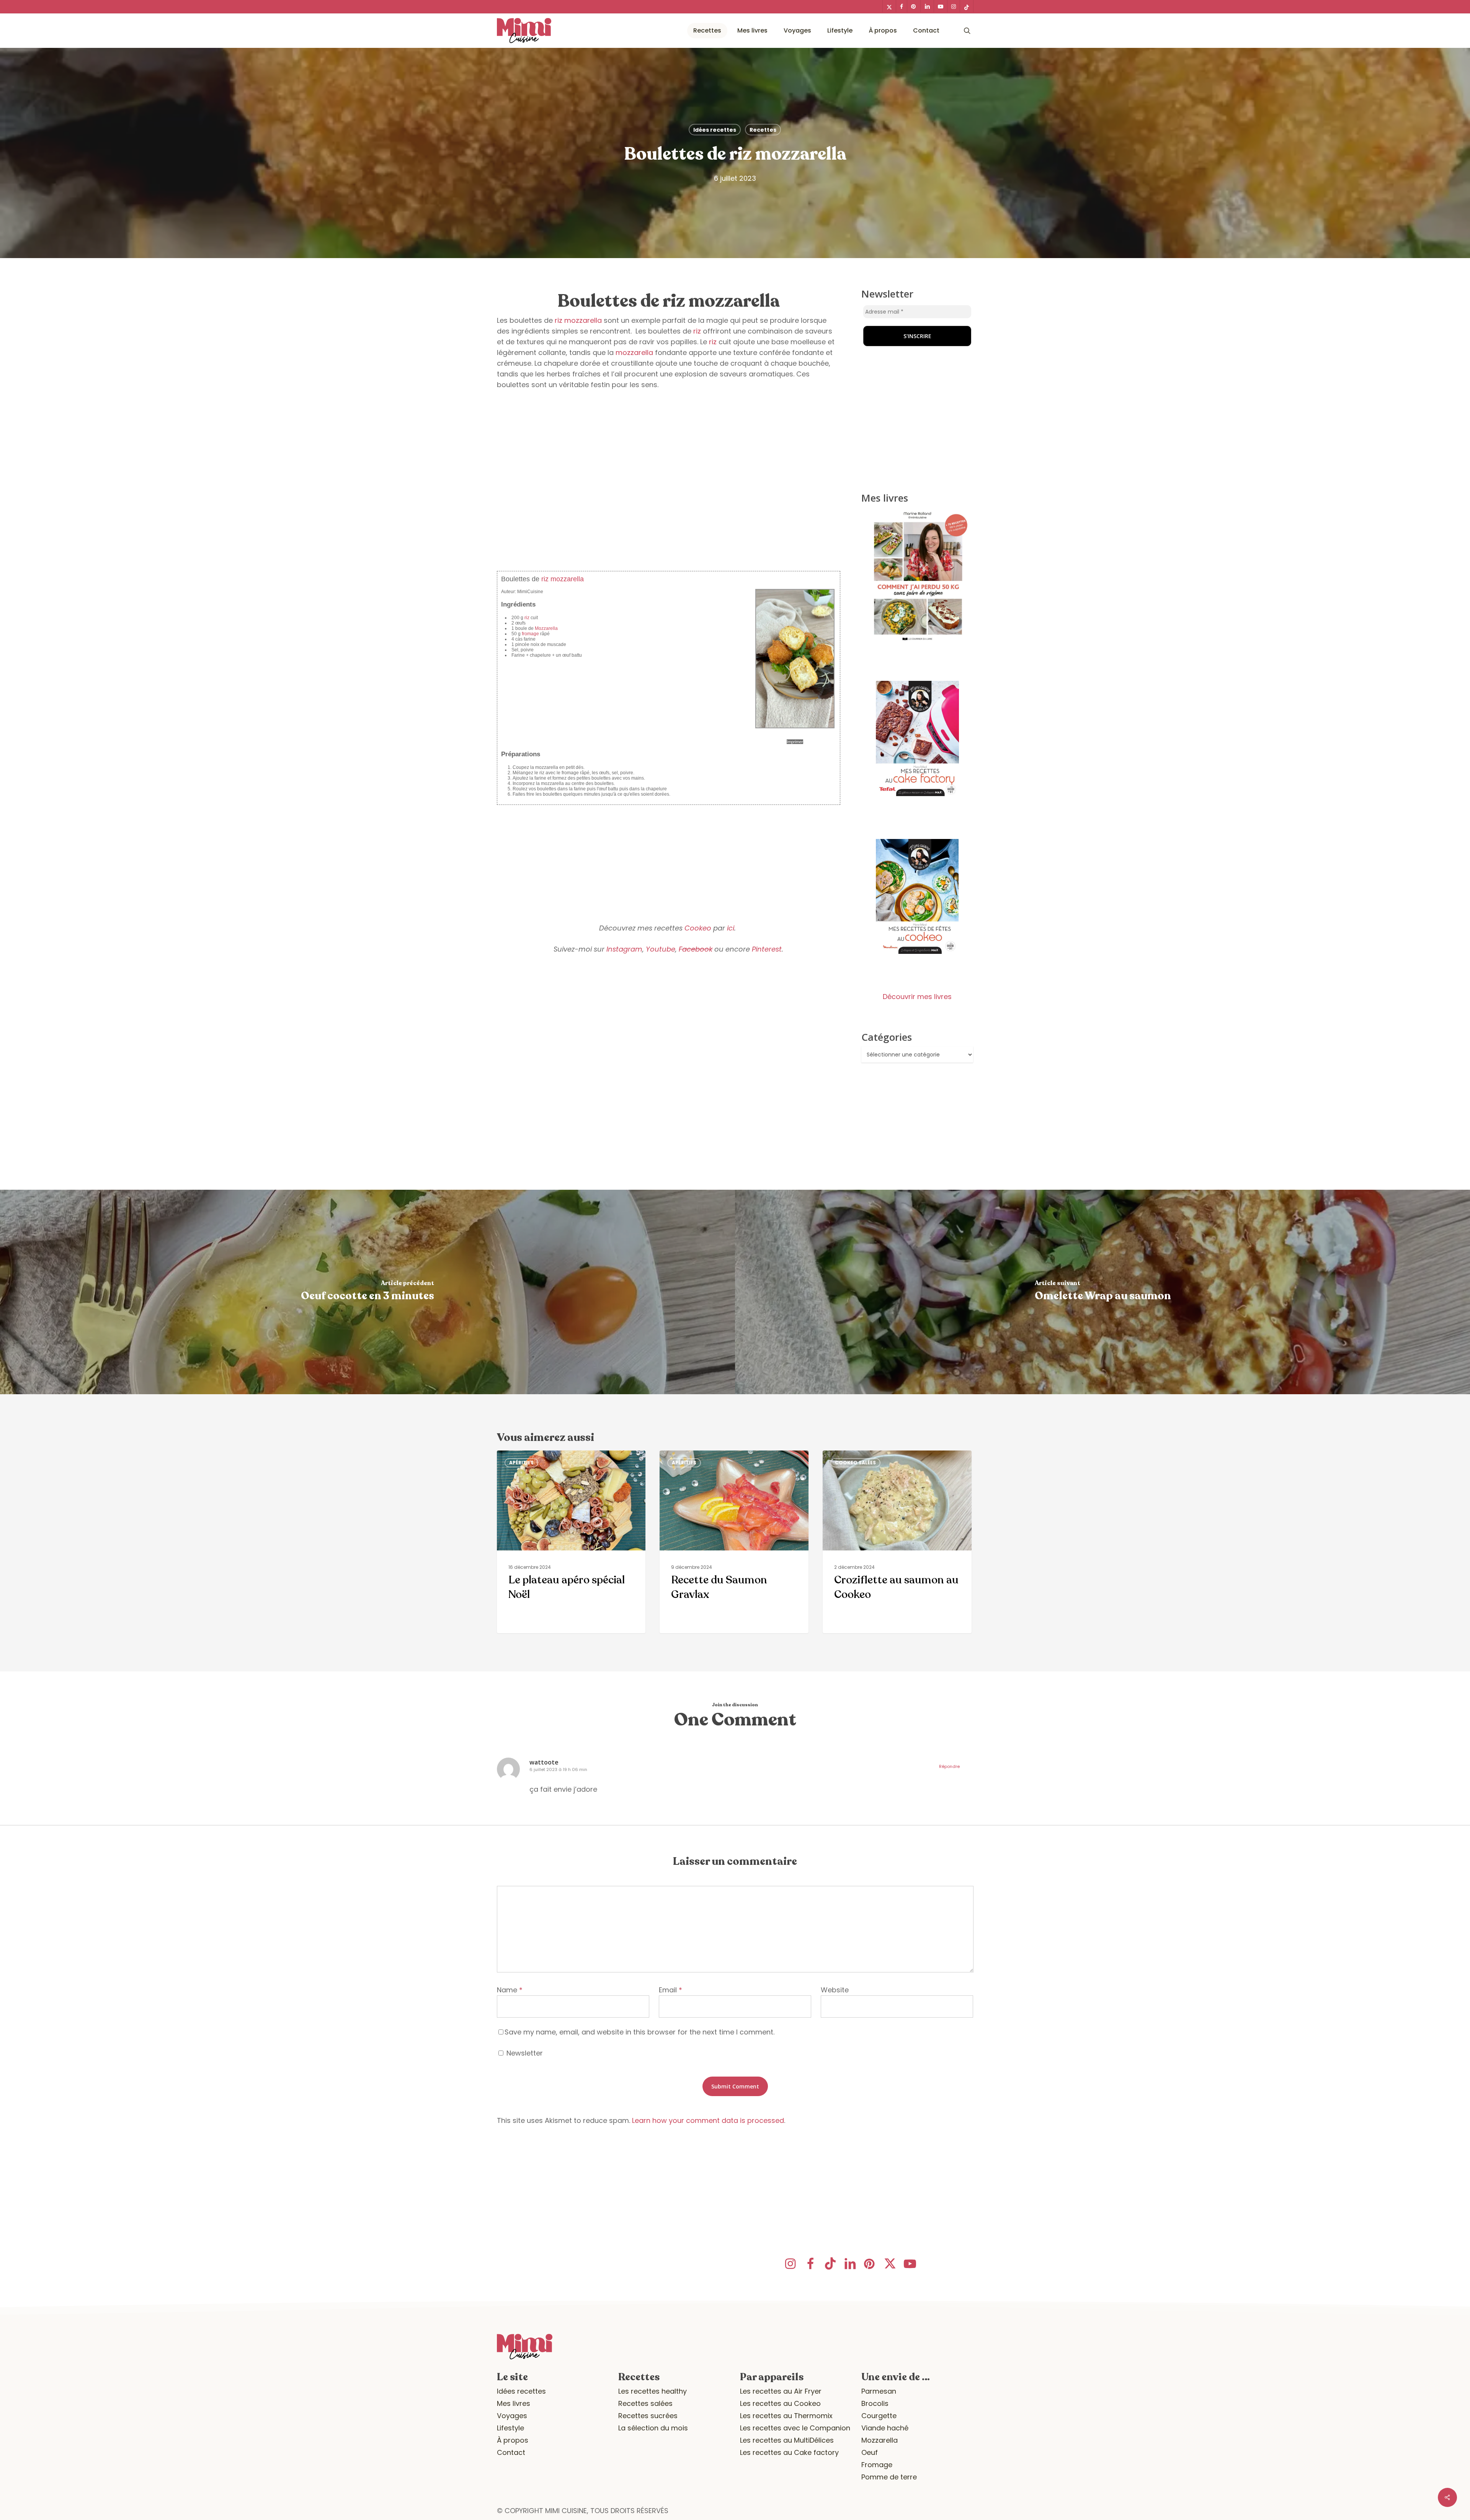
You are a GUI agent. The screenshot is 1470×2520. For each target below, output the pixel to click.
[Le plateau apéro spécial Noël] (571, 1542)
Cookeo (698, 928)
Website (835, 1990)
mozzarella (583, 320)
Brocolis (875, 2403)
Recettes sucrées (648, 2416)
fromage (530, 634)
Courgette (879, 2416)
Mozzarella (546, 628)
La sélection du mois (653, 2428)
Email (670, 1990)
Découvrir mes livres (917, 997)
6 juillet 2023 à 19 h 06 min (558, 1769)
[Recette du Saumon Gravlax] (734, 1542)
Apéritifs (521, 1463)
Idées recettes (715, 130)
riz (559, 320)
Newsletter (524, 2053)
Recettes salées (645, 2403)
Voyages (512, 2416)
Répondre (949, 1766)
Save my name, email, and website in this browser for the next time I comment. (639, 2032)
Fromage (877, 2465)
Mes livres (514, 2403)
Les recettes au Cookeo (780, 2403)
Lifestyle (510, 2428)
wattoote (544, 1762)
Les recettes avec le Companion (795, 2428)
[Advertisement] (669, 507)
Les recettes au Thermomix (786, 2416)
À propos (513, 2440)
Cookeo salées (855, 1463)
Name (510, 1990)
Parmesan (879, 2391)
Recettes (763, 130)
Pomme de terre (889, 2477)
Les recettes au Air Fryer (781, 2391)
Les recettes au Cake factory (789, 2452)
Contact (511, 2452)
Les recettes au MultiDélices (787, 2440)
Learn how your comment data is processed (708, 2120)
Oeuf (870, 2452)
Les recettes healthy (653, 2391)
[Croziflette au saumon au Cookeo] (897, 1542)
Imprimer (795, 742)
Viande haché (885, 2428)
